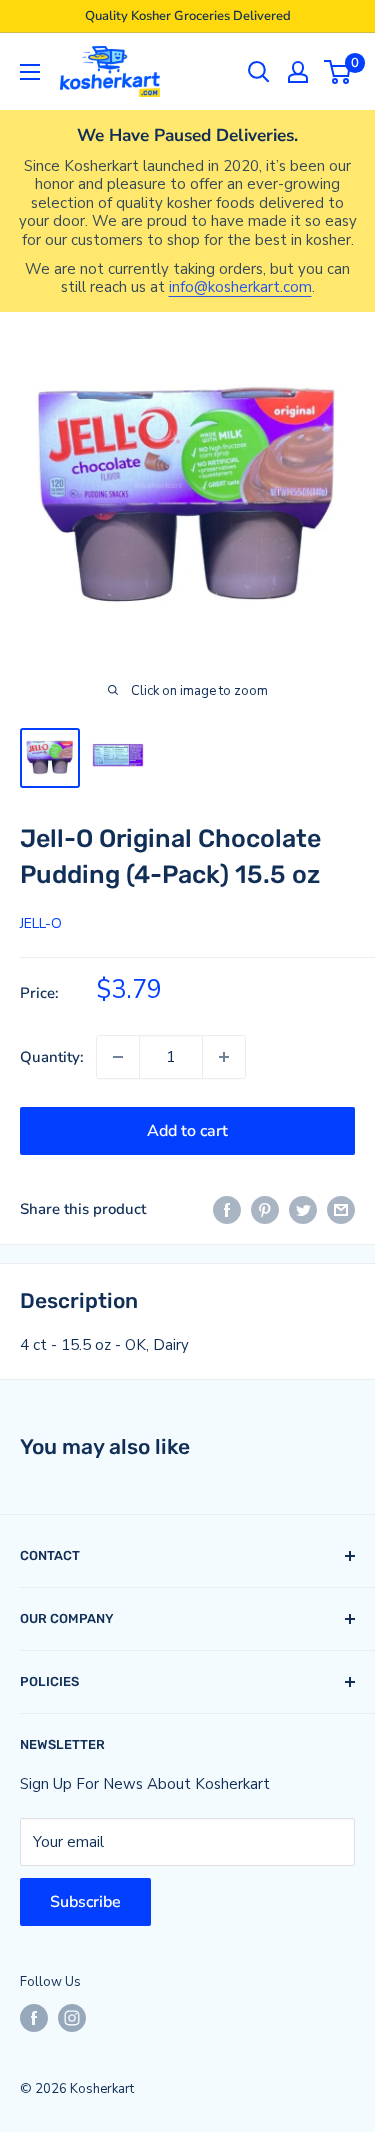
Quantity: (52, 1057)
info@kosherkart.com (240, 287)
